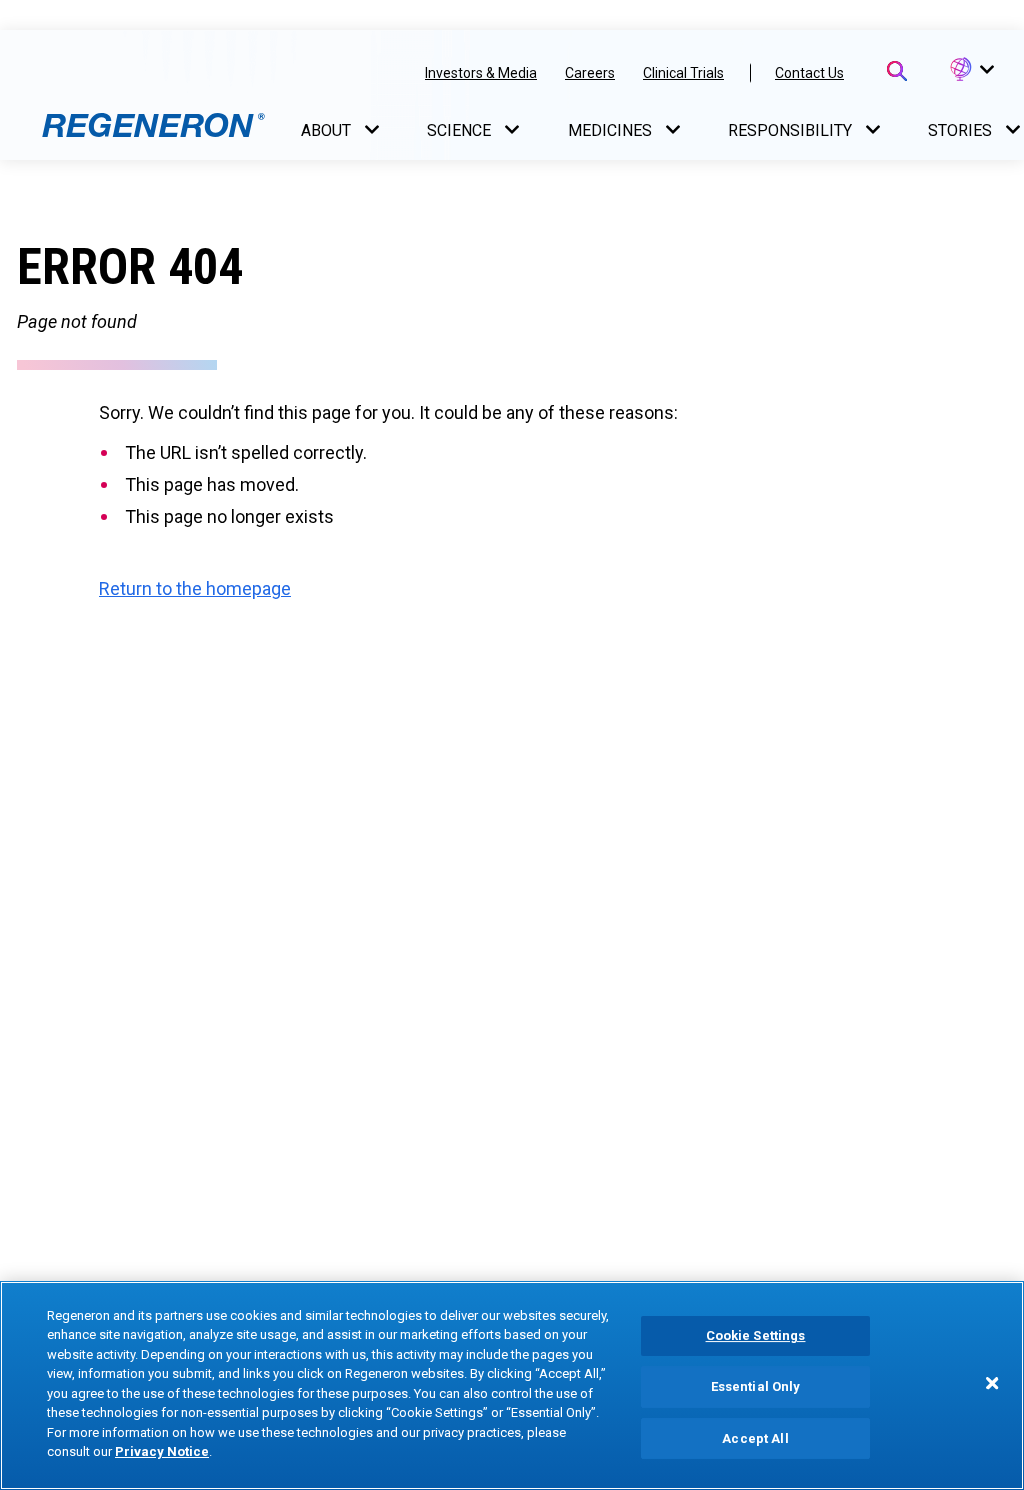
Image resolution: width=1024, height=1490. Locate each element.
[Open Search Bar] (897, 71)
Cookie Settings (756, 1336)
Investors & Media (481, 73)
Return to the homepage (195, 588)
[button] (971, 70)
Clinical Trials (683, 73)
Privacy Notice (162, 1451)
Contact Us (809, 73)
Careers (590, 73)
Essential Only (756, 1386)
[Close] (992, 1383)
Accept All (755, 1438)
